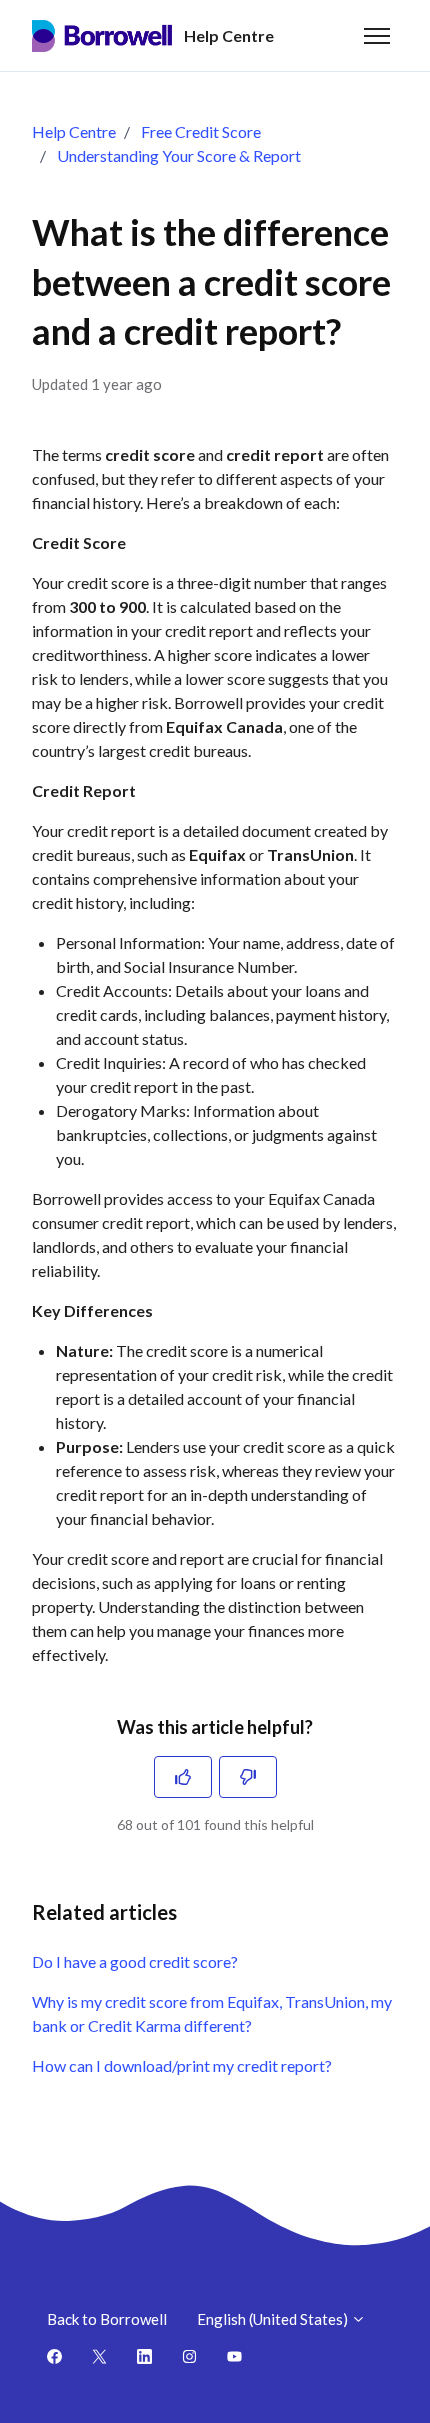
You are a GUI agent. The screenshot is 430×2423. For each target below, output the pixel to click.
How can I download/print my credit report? (182, 2065)
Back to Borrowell (107, 2319)
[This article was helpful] (183, 1777)
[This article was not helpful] (248, 1777)
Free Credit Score (201, 131)
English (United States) (274, 2319)
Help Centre (74, 131)
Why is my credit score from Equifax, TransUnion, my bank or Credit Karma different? (212, 2013)
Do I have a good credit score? (135, 1961)
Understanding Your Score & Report (179, 155)
